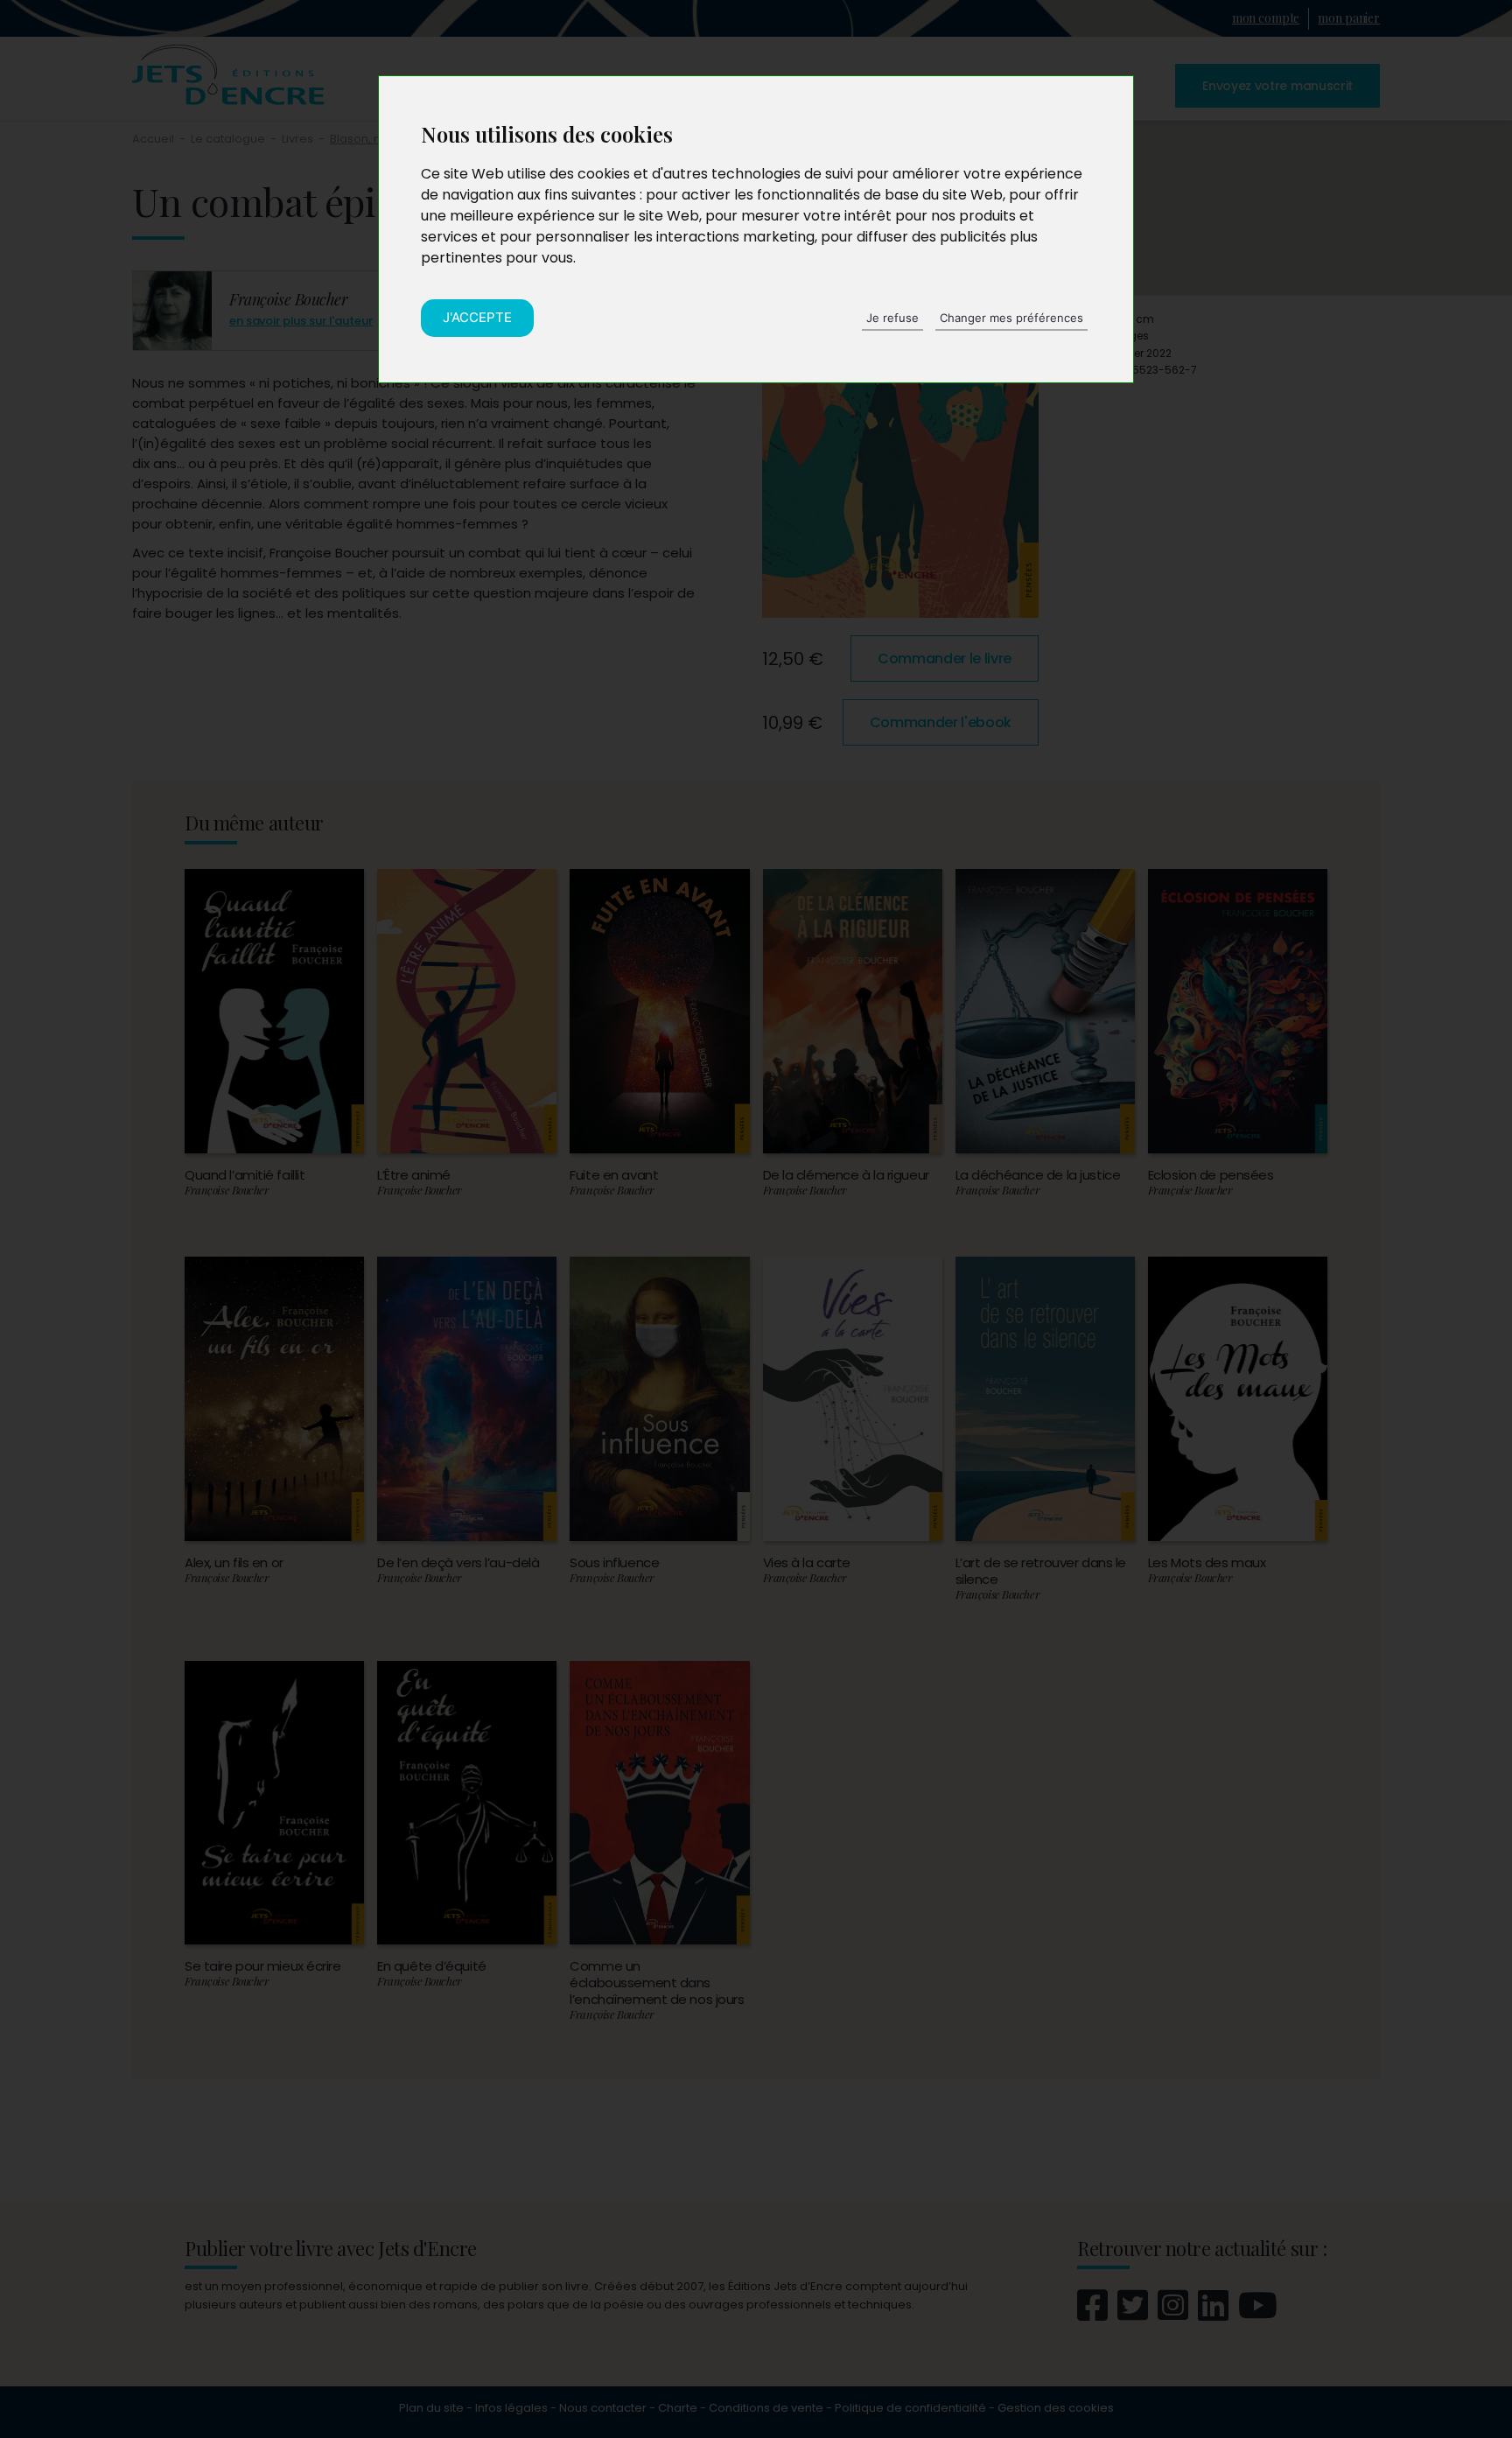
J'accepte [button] (477, 317)
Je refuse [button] (892, 318)
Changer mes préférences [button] (1011, 318)
